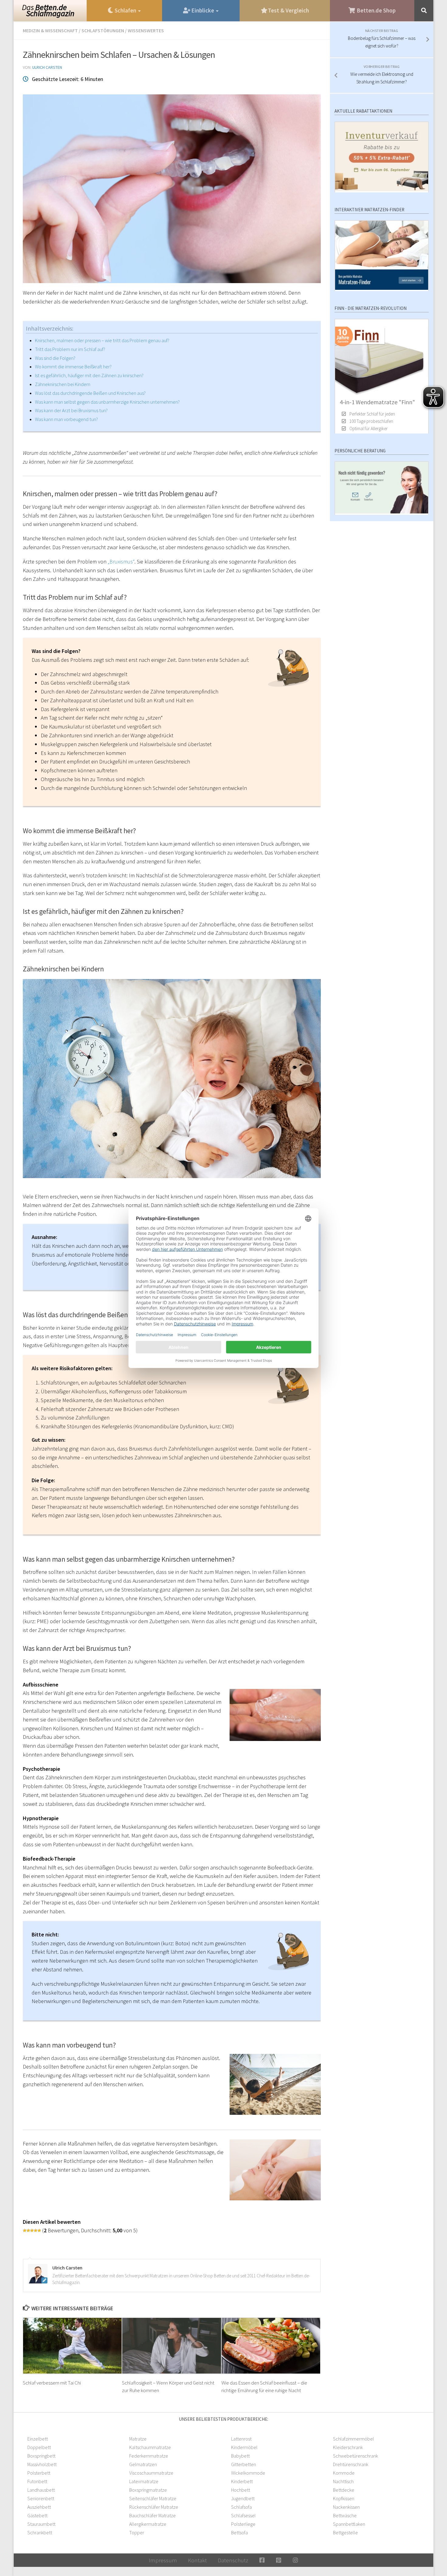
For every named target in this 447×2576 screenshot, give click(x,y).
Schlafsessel (243, 2515)
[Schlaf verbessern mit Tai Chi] (73, 2346)
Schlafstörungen (103, 30)
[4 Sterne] (36, 2230)
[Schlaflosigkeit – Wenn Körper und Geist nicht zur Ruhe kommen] (172, 2346)
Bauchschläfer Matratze (152, 2515)
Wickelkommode (248, 2473)
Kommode (344, 2473)
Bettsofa (239, 2532)
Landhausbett (41, 2490)
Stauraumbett (41, 2524)
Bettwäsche (345, 2515)
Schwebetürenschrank (355, 2456)
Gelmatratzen (143, 2464)
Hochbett (241, 2490)
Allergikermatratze (148, 2524)
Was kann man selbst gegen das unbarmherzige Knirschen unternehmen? (107, 402)
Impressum (163, 2560)
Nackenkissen (346, 2507)
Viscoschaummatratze (151, 2473)
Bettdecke (344, 2490)
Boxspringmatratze (148, 2490)
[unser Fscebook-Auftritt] (262, 2560)
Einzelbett (38, 2439)
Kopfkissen (344, 2498)
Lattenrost (241, 2439)
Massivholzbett (42, 2464)
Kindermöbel (244, 2447)
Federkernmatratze (149, 2456)
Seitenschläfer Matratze (153, 2498)
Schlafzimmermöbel (353, 2439)
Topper (137, 2532)
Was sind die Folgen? (55, 358)
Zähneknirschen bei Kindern (63, 384)
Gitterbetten (244, 2464)
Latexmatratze (144, 2481)
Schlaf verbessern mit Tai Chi (52, 2382)
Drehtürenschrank (351, 2464)
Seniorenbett (41, 2498)
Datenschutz (233, 2560)
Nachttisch (343, 2481)
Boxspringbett (41, 2456)
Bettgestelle (345, 2532)
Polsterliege (243, 2524)
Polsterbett (39, 2473)
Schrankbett (40, 2532)
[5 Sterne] (39, 2230)
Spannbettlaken (349, 2524)
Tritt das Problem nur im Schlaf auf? (70, 349)
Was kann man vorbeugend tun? (66, 419)
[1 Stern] (25, 2230)
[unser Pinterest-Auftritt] (279, 2560)
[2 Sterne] (28, 2230)
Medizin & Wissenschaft (50, 30)
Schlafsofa (241, 2507)
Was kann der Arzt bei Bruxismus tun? (71, 410)
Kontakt (197, 2560)
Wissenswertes (146, 30)
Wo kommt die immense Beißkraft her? (73, 367)
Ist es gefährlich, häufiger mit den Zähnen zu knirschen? (89, 375)
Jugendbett (243, 2498)
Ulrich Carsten (47, 67)
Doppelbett (39, 2447)
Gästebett (37, 2515)
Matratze (138, 2439)
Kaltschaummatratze (150, 2447)
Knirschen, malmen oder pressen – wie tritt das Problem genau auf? (102, 340)
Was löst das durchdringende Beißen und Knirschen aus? (90, 393)
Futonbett (37, 2481)
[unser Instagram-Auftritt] (295, 2560)
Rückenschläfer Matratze (154, 2507)
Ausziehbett (39, 2507)
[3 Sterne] (32, 2230)
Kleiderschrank (348, 2447)
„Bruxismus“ (121, 562)
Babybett (240, 2456)
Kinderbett (242, 2481)
